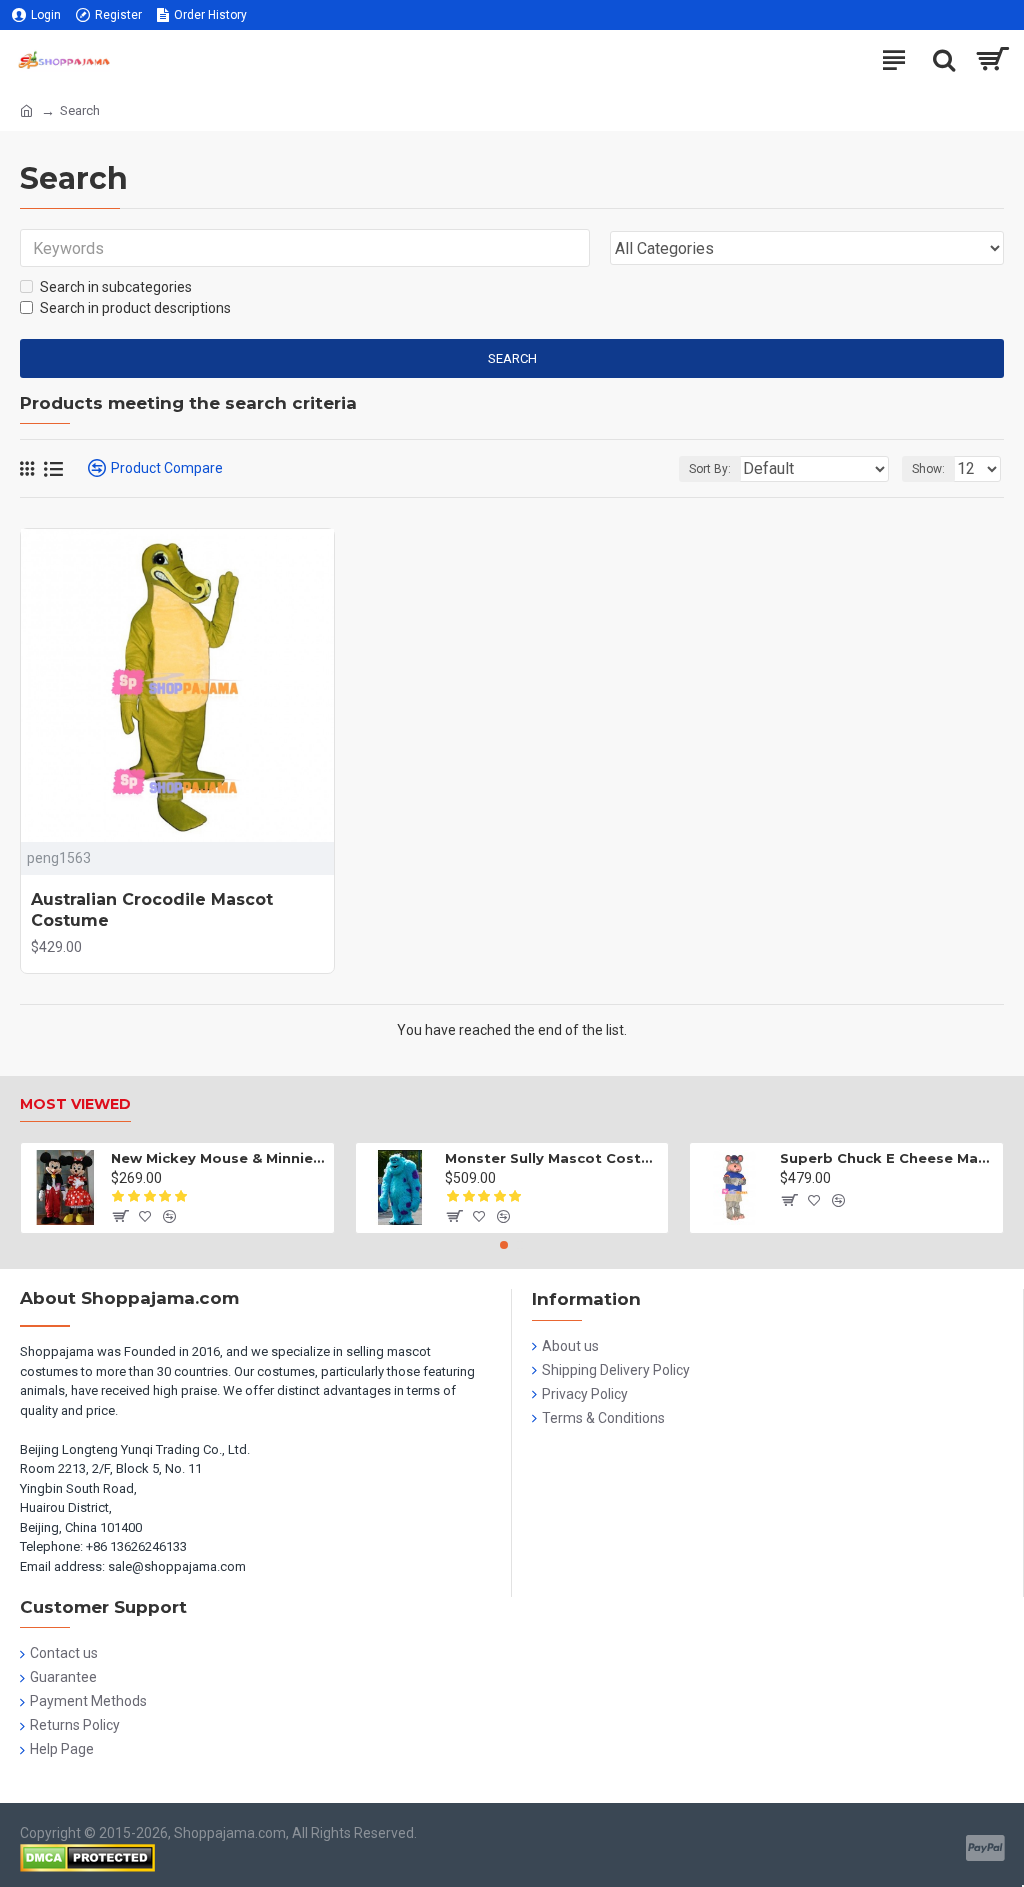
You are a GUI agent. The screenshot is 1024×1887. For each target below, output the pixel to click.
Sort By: (710, 469)
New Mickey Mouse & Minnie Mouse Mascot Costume (219, 1158)
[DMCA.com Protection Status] (87, 1858)
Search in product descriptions (135, 308)
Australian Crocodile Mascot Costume (152, 910)
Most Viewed (75, 1104)
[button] (504, 1245)
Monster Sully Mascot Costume (553, 1158)
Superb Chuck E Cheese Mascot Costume (888, 1158)
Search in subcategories (116, 287)
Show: (928, 469)
